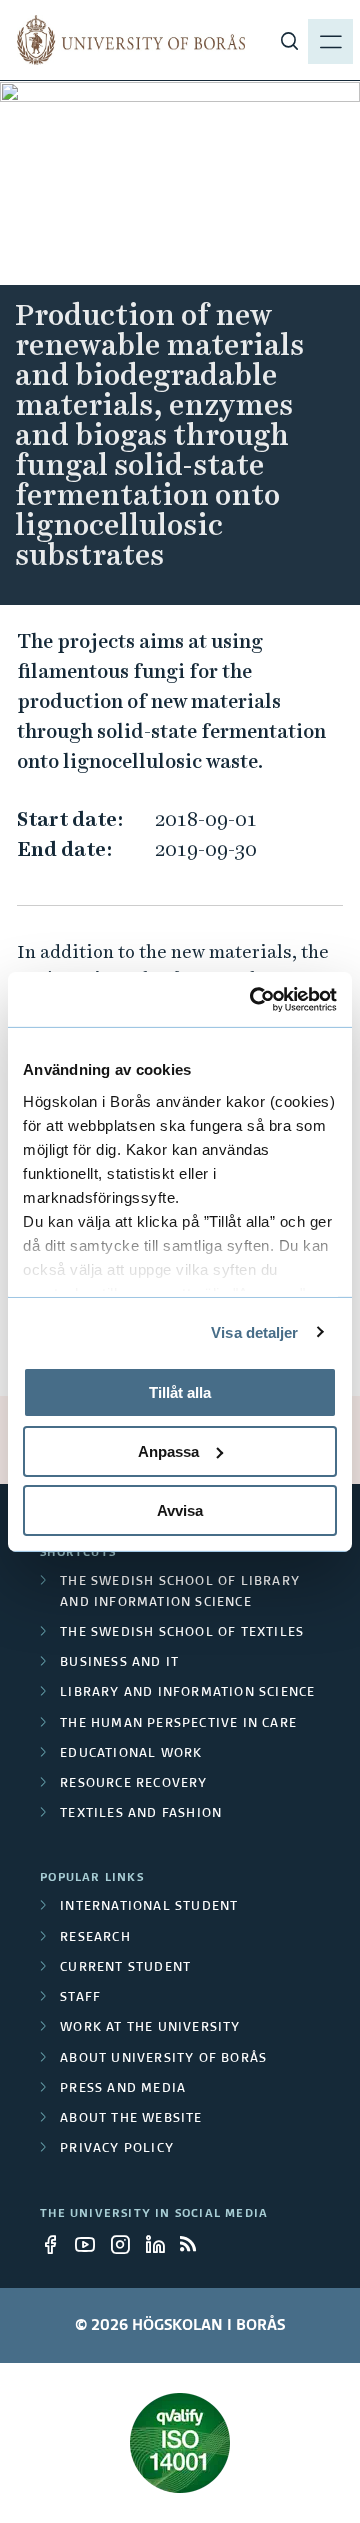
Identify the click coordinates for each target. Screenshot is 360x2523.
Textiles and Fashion (141, 1814)
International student (149, 1907)
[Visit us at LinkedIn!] (161, 2244)
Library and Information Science (187, 1693)
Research (95, 1938)
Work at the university (150, 2028)
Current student (125, 1968)
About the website (131, 2119)
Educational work (131, 1754)
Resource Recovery (133, 1784)
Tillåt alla (180, 1392)
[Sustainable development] (180, 2443)
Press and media (123, 2089)
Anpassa (168, 1451)
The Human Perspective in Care (178, 1724)
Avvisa (180, 1509)
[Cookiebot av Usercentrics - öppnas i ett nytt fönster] (254, 999)
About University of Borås (163, 2059)
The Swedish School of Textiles (182, 1633)
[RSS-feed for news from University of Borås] (196, 2244)
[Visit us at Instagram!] (126, 2244)
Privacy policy (117, 2149)
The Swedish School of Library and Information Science (180, 1592)
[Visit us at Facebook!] (56, 2244)
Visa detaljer (254, 1331)
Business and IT (119, 1663)
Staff (80, 1998)
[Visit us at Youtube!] (91, 2244)
